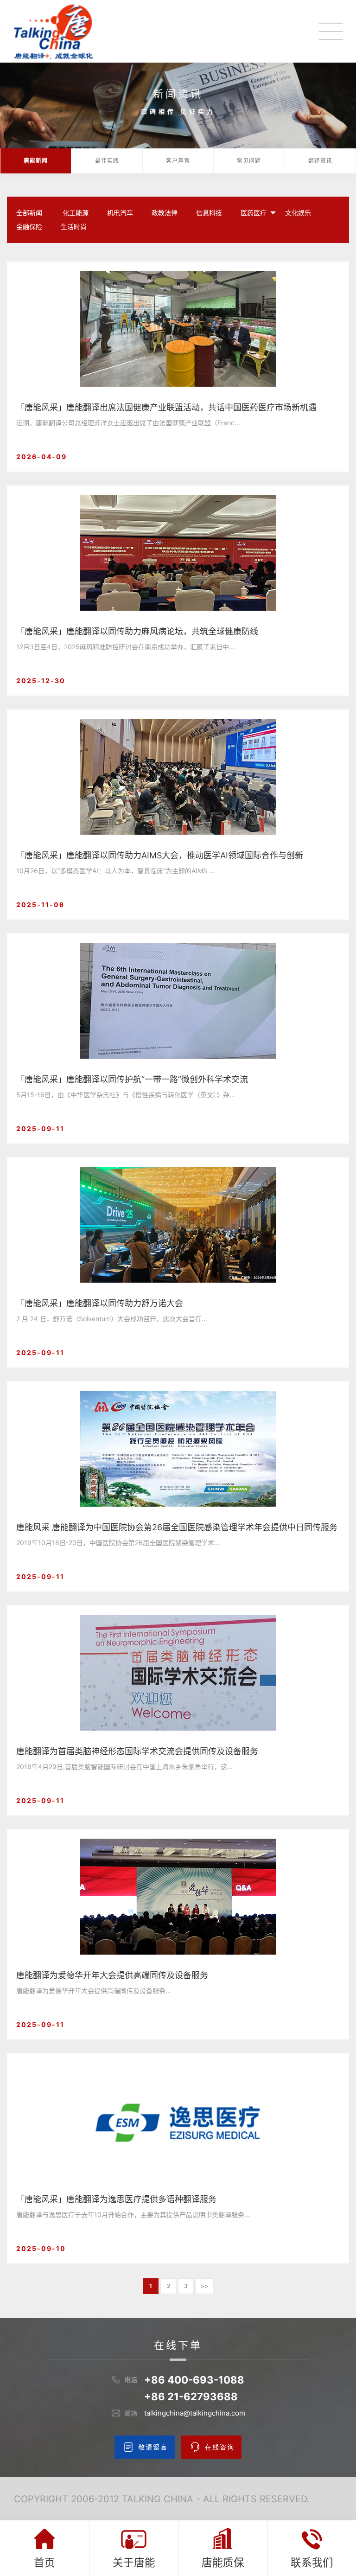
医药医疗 (254, 213)
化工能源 (76, 213)
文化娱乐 (298, 213)
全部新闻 (29, 213)
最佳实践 (107, 161)
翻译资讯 (320, 161)
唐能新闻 (36, 161)
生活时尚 (74, 227)
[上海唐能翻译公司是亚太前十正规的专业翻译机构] (54, 32)
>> (204, 2286)
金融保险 (29, 227)
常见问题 (249, 161)
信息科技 (209, 213)
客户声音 (178, 161)
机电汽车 (120, 213)
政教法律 (165, 213)
